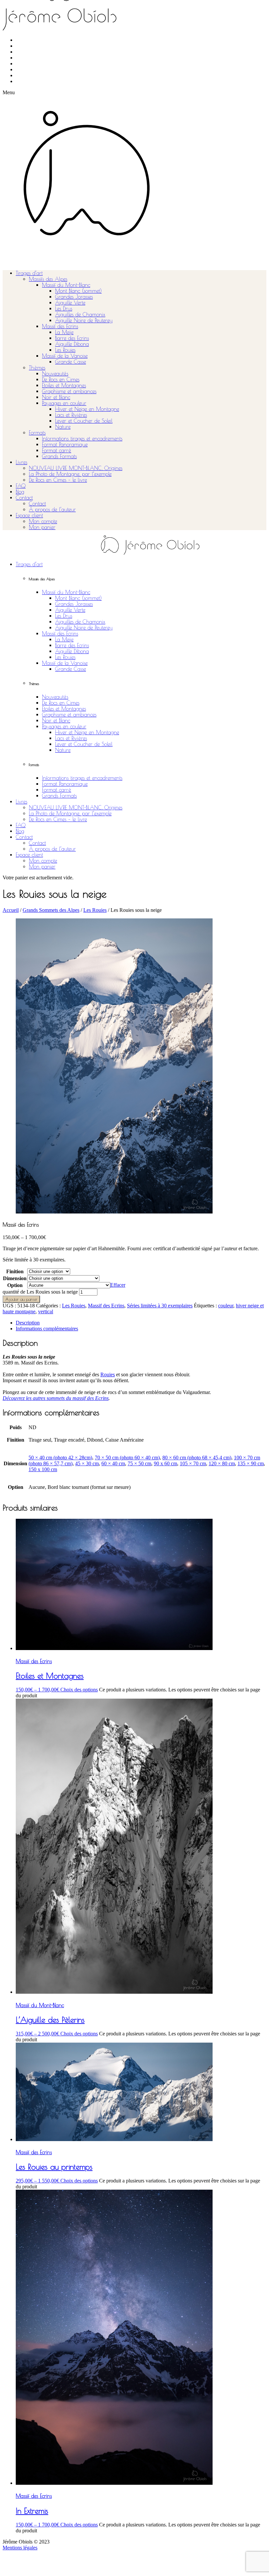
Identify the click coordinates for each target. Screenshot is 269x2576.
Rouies (108, 1374)
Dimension (15, 1278)
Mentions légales (20, 2548)
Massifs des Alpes (48, 279)
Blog (20, 492)
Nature (63, 427)
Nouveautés (55, 374)
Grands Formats (59, 456)
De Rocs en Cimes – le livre (58, 480)
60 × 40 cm (113, 1463)
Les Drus (64, 309)
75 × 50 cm (139, 1463)
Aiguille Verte (70, 303)
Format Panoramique (65, 444)
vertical (46, 1311)
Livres (21, 462)
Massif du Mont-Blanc (66, 285)
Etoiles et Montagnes (64, 385)
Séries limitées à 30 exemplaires (160, 1306)
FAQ (21, 486)
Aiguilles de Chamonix (80, 314)
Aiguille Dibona (72, 344)
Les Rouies (65, 350)
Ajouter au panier (21, 1299)
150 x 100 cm (43, 1469)
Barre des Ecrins (72, 338)
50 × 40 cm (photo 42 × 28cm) (60, 1458)
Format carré (57, 450)
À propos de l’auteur (52, 509)
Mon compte (43, 521)
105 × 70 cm (193, 1463)
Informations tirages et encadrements (82, 439)
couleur (226, 1306)
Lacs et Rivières (71, 415)
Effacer (118, 1285)
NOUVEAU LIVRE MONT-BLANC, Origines (76, 468)
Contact (24, 498)
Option (15, 1285)
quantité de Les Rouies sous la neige (40, 1292)
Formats (37, 433)
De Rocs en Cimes (61, 379)
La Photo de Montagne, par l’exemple (70, 474)
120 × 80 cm (222, 1463)
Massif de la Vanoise (65, 356)
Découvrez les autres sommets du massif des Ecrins (56, 1398)
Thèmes (37, 368)
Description (28, 1323)
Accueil (11, 910)
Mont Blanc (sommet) (78, 291)
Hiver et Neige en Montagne (87, 409)
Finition (15, 1271)
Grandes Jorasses (74, 297)
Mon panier (42, 527)
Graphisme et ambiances (69, 391)
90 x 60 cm (166, 1463)
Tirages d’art (29, 273)
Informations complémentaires (47, 1329)
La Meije (64, 332)
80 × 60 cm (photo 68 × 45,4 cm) (197, 1458)
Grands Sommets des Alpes (51, 910)
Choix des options (79, 1690)
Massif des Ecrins (60, 326)
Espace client (29, 515)
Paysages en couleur (64, 403)
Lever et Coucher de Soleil (84, 421)
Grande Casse (71, 362)
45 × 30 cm (87, 1463)
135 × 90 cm (251, 1463)
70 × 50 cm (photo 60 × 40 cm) (127, 1458)
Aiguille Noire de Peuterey (84, 320)
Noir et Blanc (56, 397)
